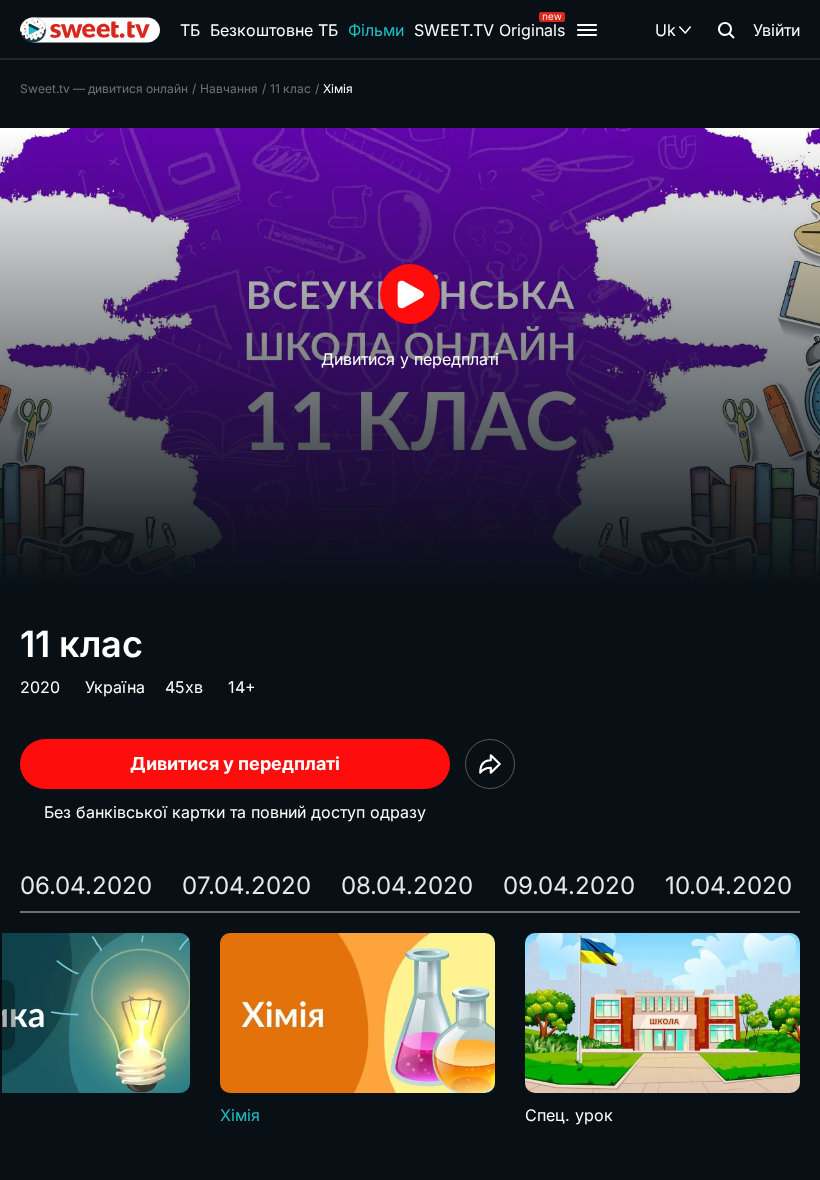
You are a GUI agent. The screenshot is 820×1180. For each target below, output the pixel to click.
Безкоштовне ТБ (274, 30)
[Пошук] (726, 30)
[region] (410, 1030)
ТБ (190, 30)
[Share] (490, 764)
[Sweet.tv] (90, 30)
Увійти (776, 30)
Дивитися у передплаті (235, 763)
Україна (115, 687)
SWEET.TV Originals (489, 30)
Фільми (376, 30)
